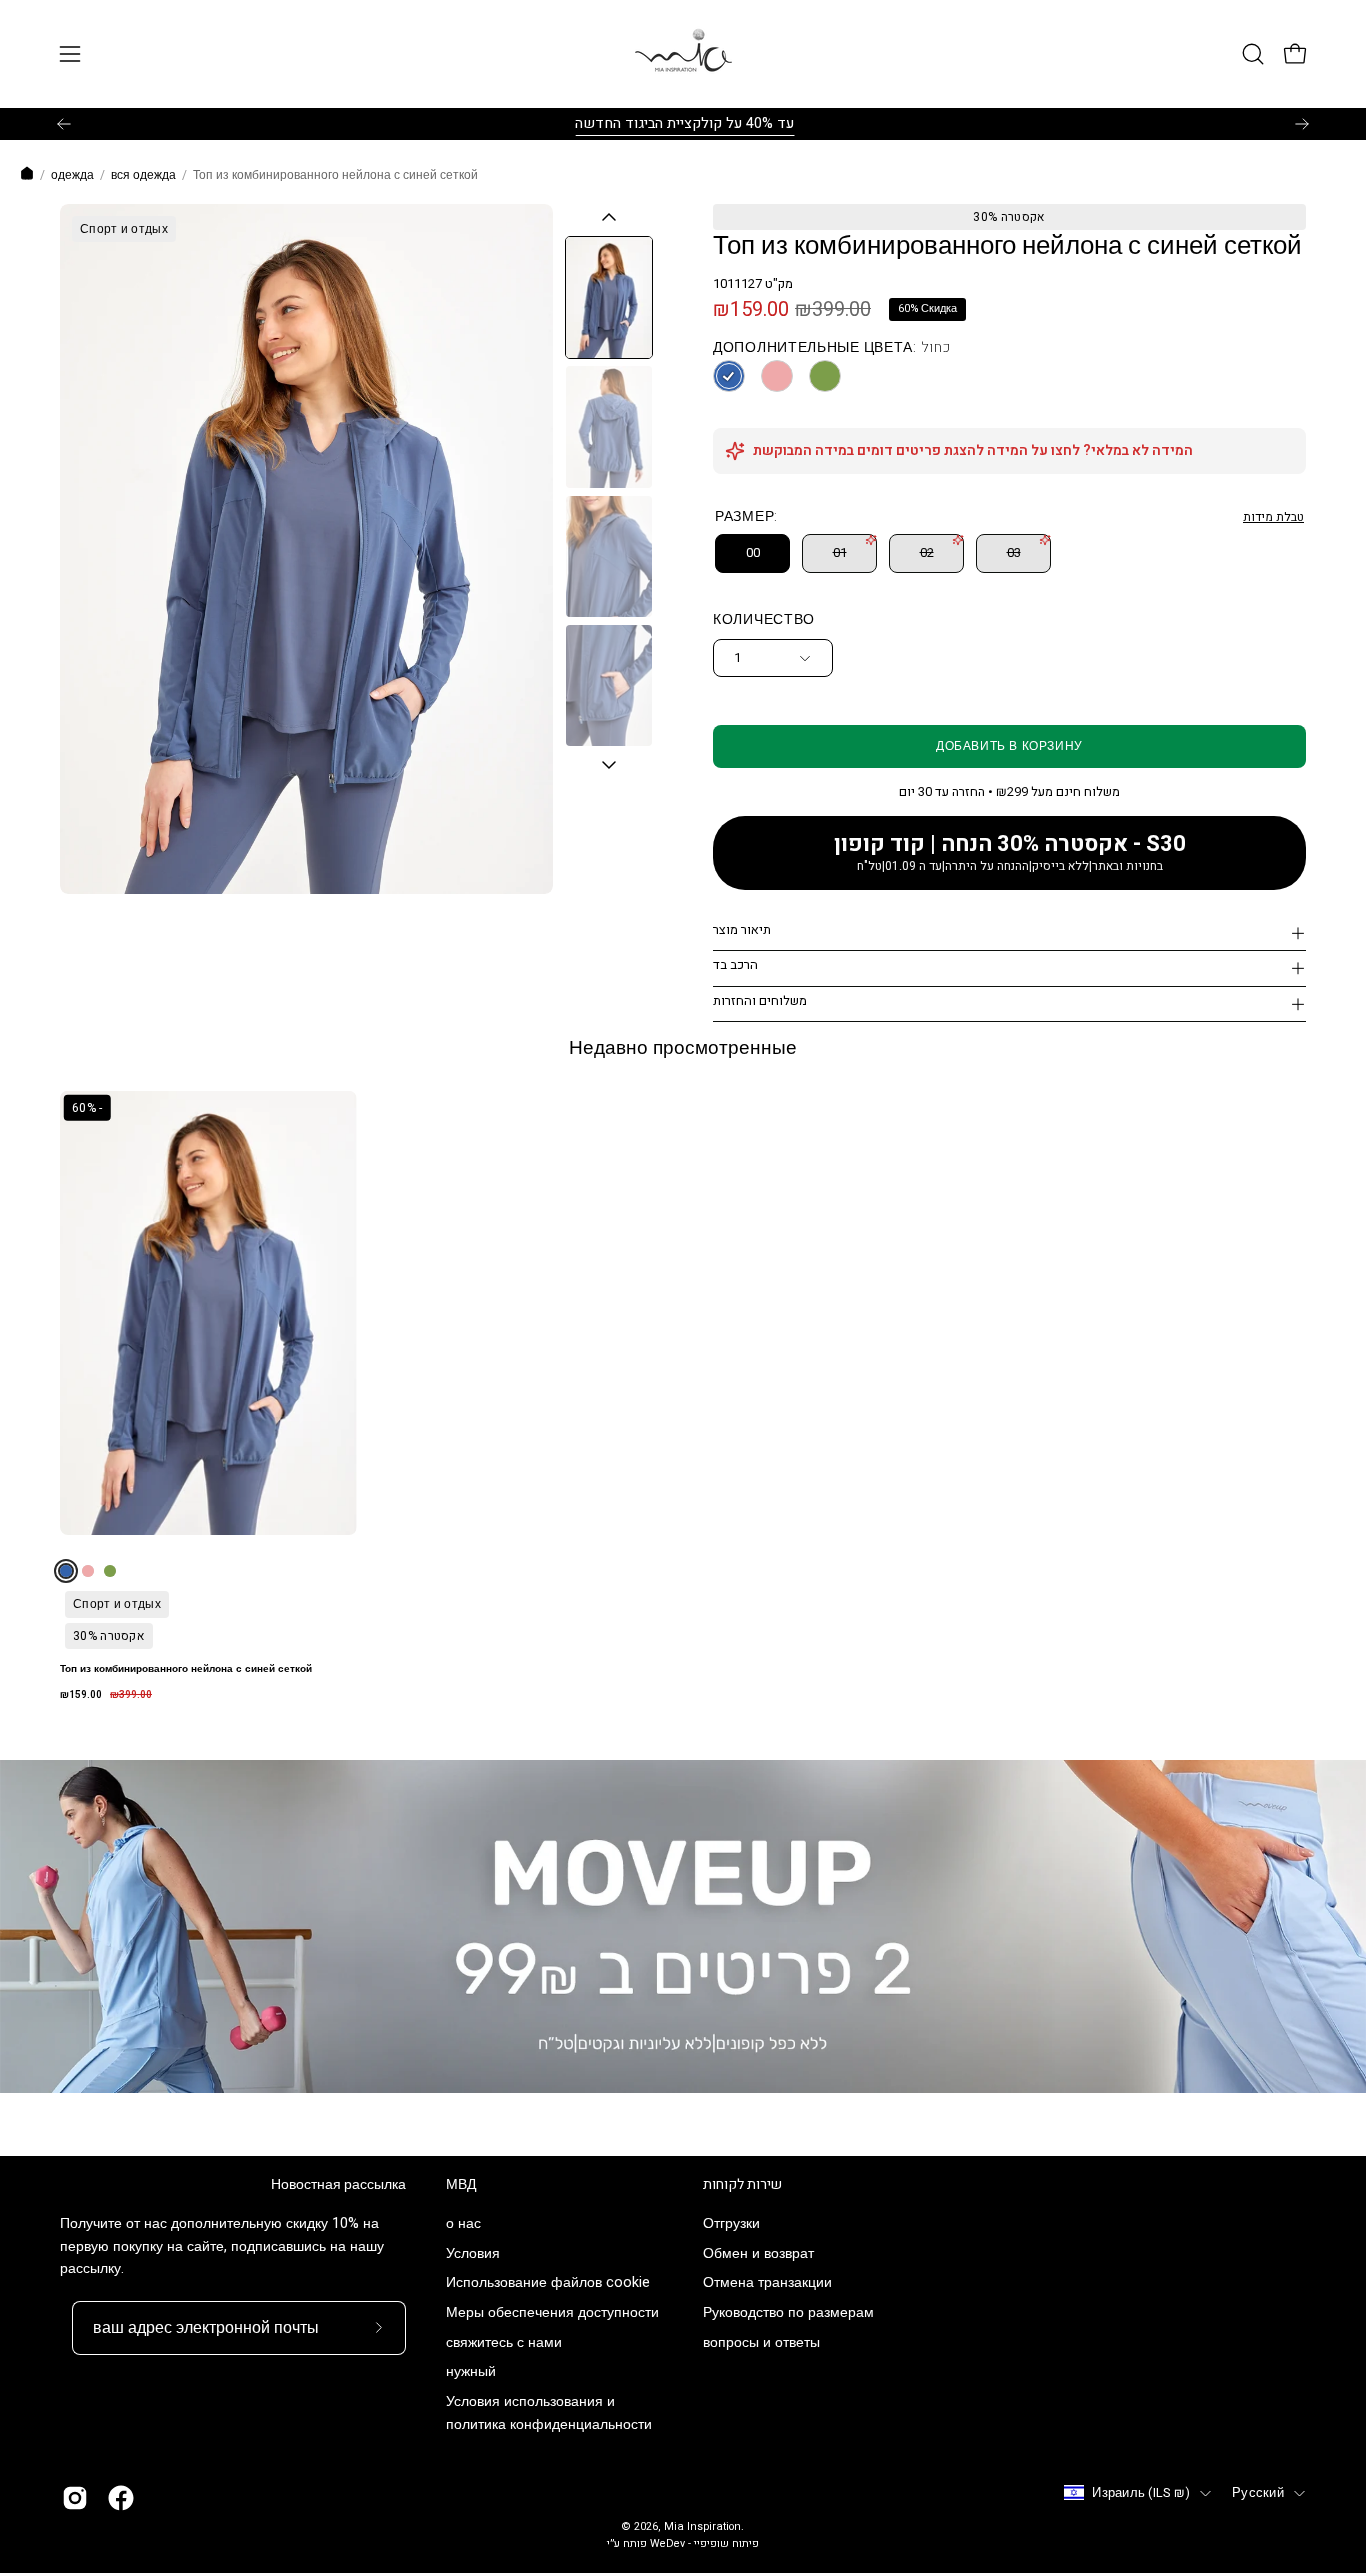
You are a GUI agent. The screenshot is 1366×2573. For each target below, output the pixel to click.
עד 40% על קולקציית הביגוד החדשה (683, 123)
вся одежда (143, 175)
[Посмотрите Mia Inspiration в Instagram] (75, 2498)
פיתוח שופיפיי (726, 2544)
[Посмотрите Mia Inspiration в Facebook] (121, 2498)
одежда (72, 175)
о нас (463, 2223)
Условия (473, 2253)
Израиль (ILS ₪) (1141, 2493)
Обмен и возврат (758, 2253)
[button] (1253, 54)
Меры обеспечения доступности (552, 2313)
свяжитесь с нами (504, 2342)
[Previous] (64, 124)
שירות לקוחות (742, 2185)
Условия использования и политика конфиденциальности (549, 2414)
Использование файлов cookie (548, 2283)
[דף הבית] (27, 176)
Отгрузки (731, 2223)
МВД (461, 2185)
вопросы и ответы (761, 2342)
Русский (1258, 2493)
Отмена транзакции (767, 2283)
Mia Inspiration (702, 2527)
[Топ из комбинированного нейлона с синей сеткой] (609, 297)
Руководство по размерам (788, 2313)
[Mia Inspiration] (683, 54)
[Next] (1302, 124)
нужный (471, 2372)
